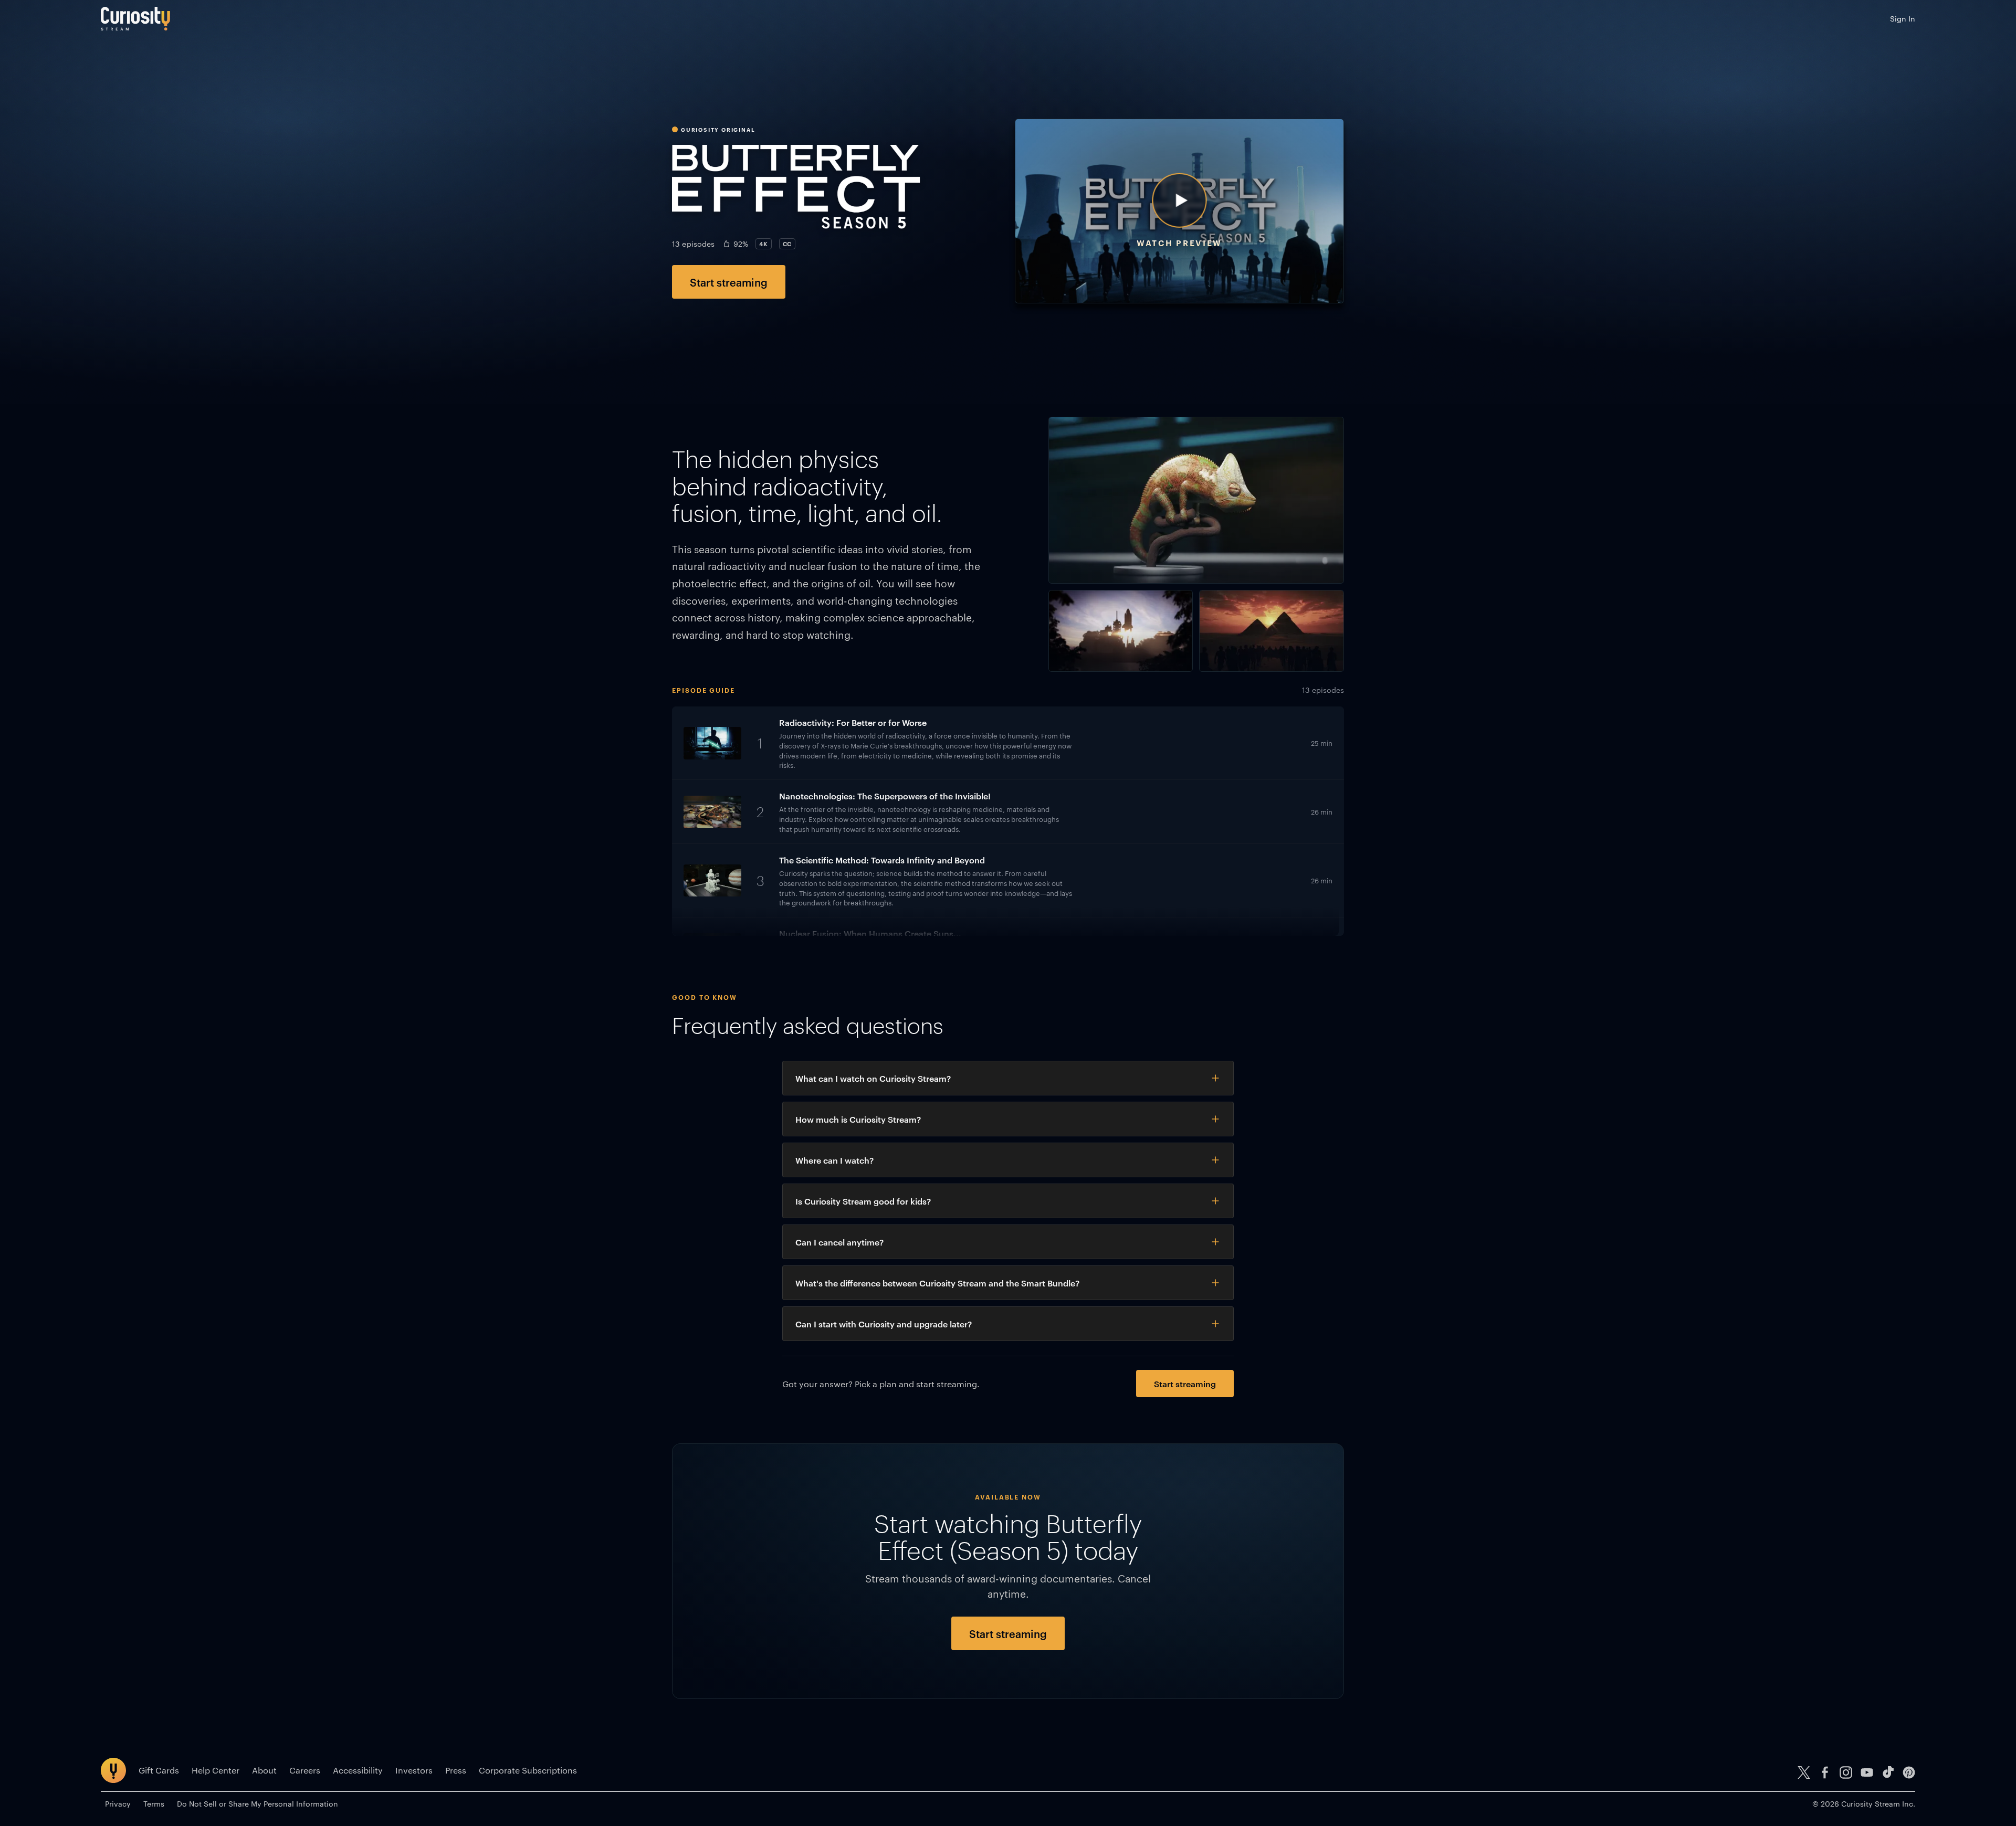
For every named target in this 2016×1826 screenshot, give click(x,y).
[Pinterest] (1909, 1772)
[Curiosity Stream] (135, 19)
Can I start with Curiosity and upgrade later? (884, 1324)
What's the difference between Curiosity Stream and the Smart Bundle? (937, 1283)
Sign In (1903, 18)
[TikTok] (1888, 1772)
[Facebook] (1825, 1772)
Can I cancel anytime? (839, 1242)
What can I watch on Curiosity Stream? (873, 1078)
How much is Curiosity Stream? (858, 1119)
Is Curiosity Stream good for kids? (863, 1201)
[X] (1804, 1772)
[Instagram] (1846, 1772)
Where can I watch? (834, 1160)
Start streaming (729, 282)
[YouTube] (1867, 1772)
